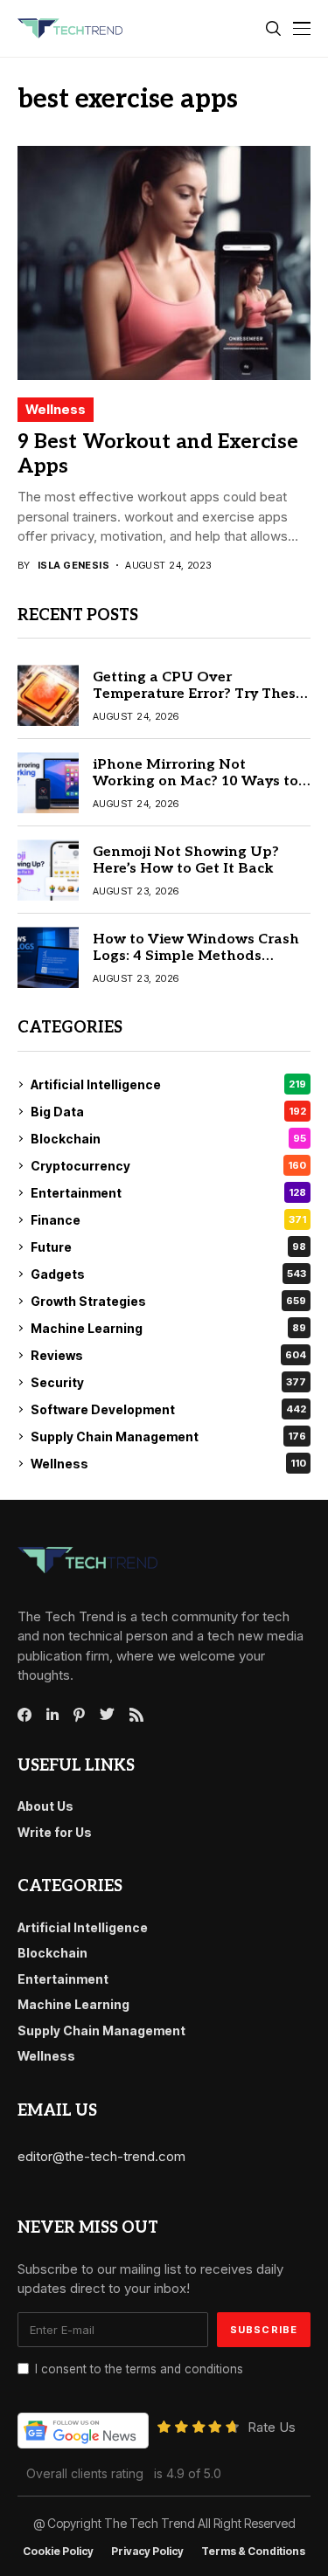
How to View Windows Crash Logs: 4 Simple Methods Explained (196, 956)
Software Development (168, 1409)
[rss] (136, 1715)
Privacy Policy (147, 2552)
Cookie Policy (58, 2552)
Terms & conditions (253, 2552)
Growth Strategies (168, 1301)
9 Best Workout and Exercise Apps (158, 454)
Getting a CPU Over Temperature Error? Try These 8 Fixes (198, 694)
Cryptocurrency (168, 1166)
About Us (45, 1806)
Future (168, 1247)
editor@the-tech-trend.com (101, 2156)
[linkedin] (52, 1715)
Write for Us (55, 1832)
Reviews (168, 1355)
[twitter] (107, 1715)
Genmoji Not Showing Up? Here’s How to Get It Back (186, 860)
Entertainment (168, 1193)
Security (168, 1382)
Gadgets (168, 1274)
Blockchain (168, 1139)
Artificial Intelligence (168, 1084)
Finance (168, 1220)
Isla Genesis (73, 566)
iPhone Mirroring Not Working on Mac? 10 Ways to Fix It (195, 781)
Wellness (56, 409)
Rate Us (272, 2427)
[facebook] (24, 1715)
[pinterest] (79, 1715)
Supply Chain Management (168, 1436)
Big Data (168, 1112)
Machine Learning (168, 1328)
